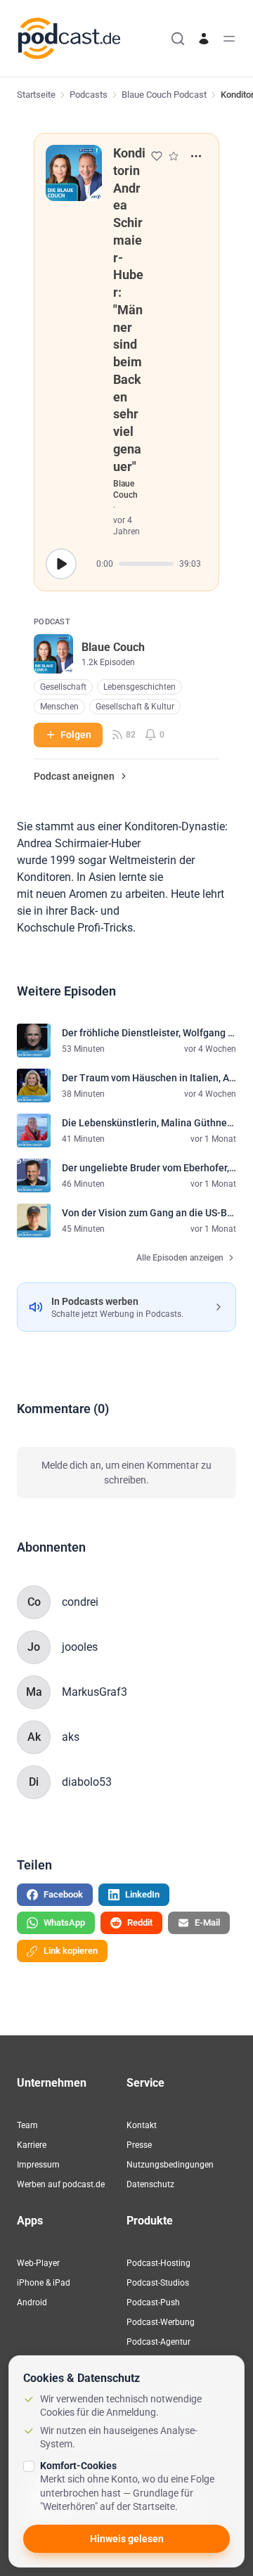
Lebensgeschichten (140, 687)
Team (27, 2125)
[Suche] (178, 39)
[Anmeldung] (204, 39)
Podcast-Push (153, 2303)
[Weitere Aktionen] (196, 156)
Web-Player (38, 2263)
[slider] (146, 564)
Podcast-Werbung (161, 2322)
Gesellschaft (63, 687)
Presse (139, 2145)
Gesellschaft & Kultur (135, 707)
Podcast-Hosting (158, 2263)
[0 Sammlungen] (174, 156)
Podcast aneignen (74, 776)
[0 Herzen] (157, 156)
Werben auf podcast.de (61, 2184)
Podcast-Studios (158, 2283)
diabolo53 (87, 1782)
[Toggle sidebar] (229, 39)
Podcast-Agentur (158, 2342)
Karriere (32, 2145)
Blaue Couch (125, 489)
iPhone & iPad (44, 2283)
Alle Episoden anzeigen (180, 1258)
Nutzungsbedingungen (170, 2165)
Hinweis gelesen (127, 2539)
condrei (80, 1602)
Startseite (36, 95)
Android (32, 2303)
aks (71, 1737)
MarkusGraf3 (95, 1692)
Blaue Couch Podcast (164, 95)
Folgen (76, 735)
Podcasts (89, 95)
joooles (80, 1647)
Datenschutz (150, 2184)
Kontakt (142, 2125)
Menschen (59, 707)
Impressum (38, 2165)
